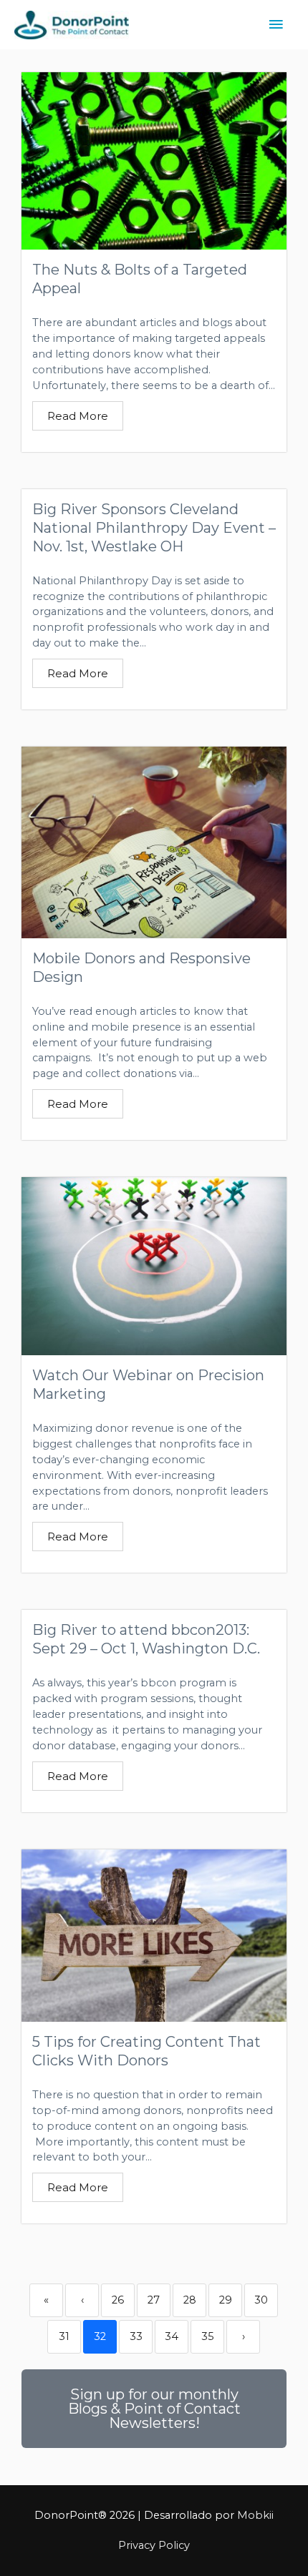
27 (154, 2300)
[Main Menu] (276, 25)
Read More (78, 416)
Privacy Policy (154, 2545)
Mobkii (255, 2515)
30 (261, 2300)
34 (172, 2336)
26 (118, 2300)
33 (136, 2336)
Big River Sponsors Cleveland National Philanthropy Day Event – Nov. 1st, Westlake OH (154, 528)
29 (226, 2300)
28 (190, 2300)
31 (64, 2336)
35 (208, 2336)
